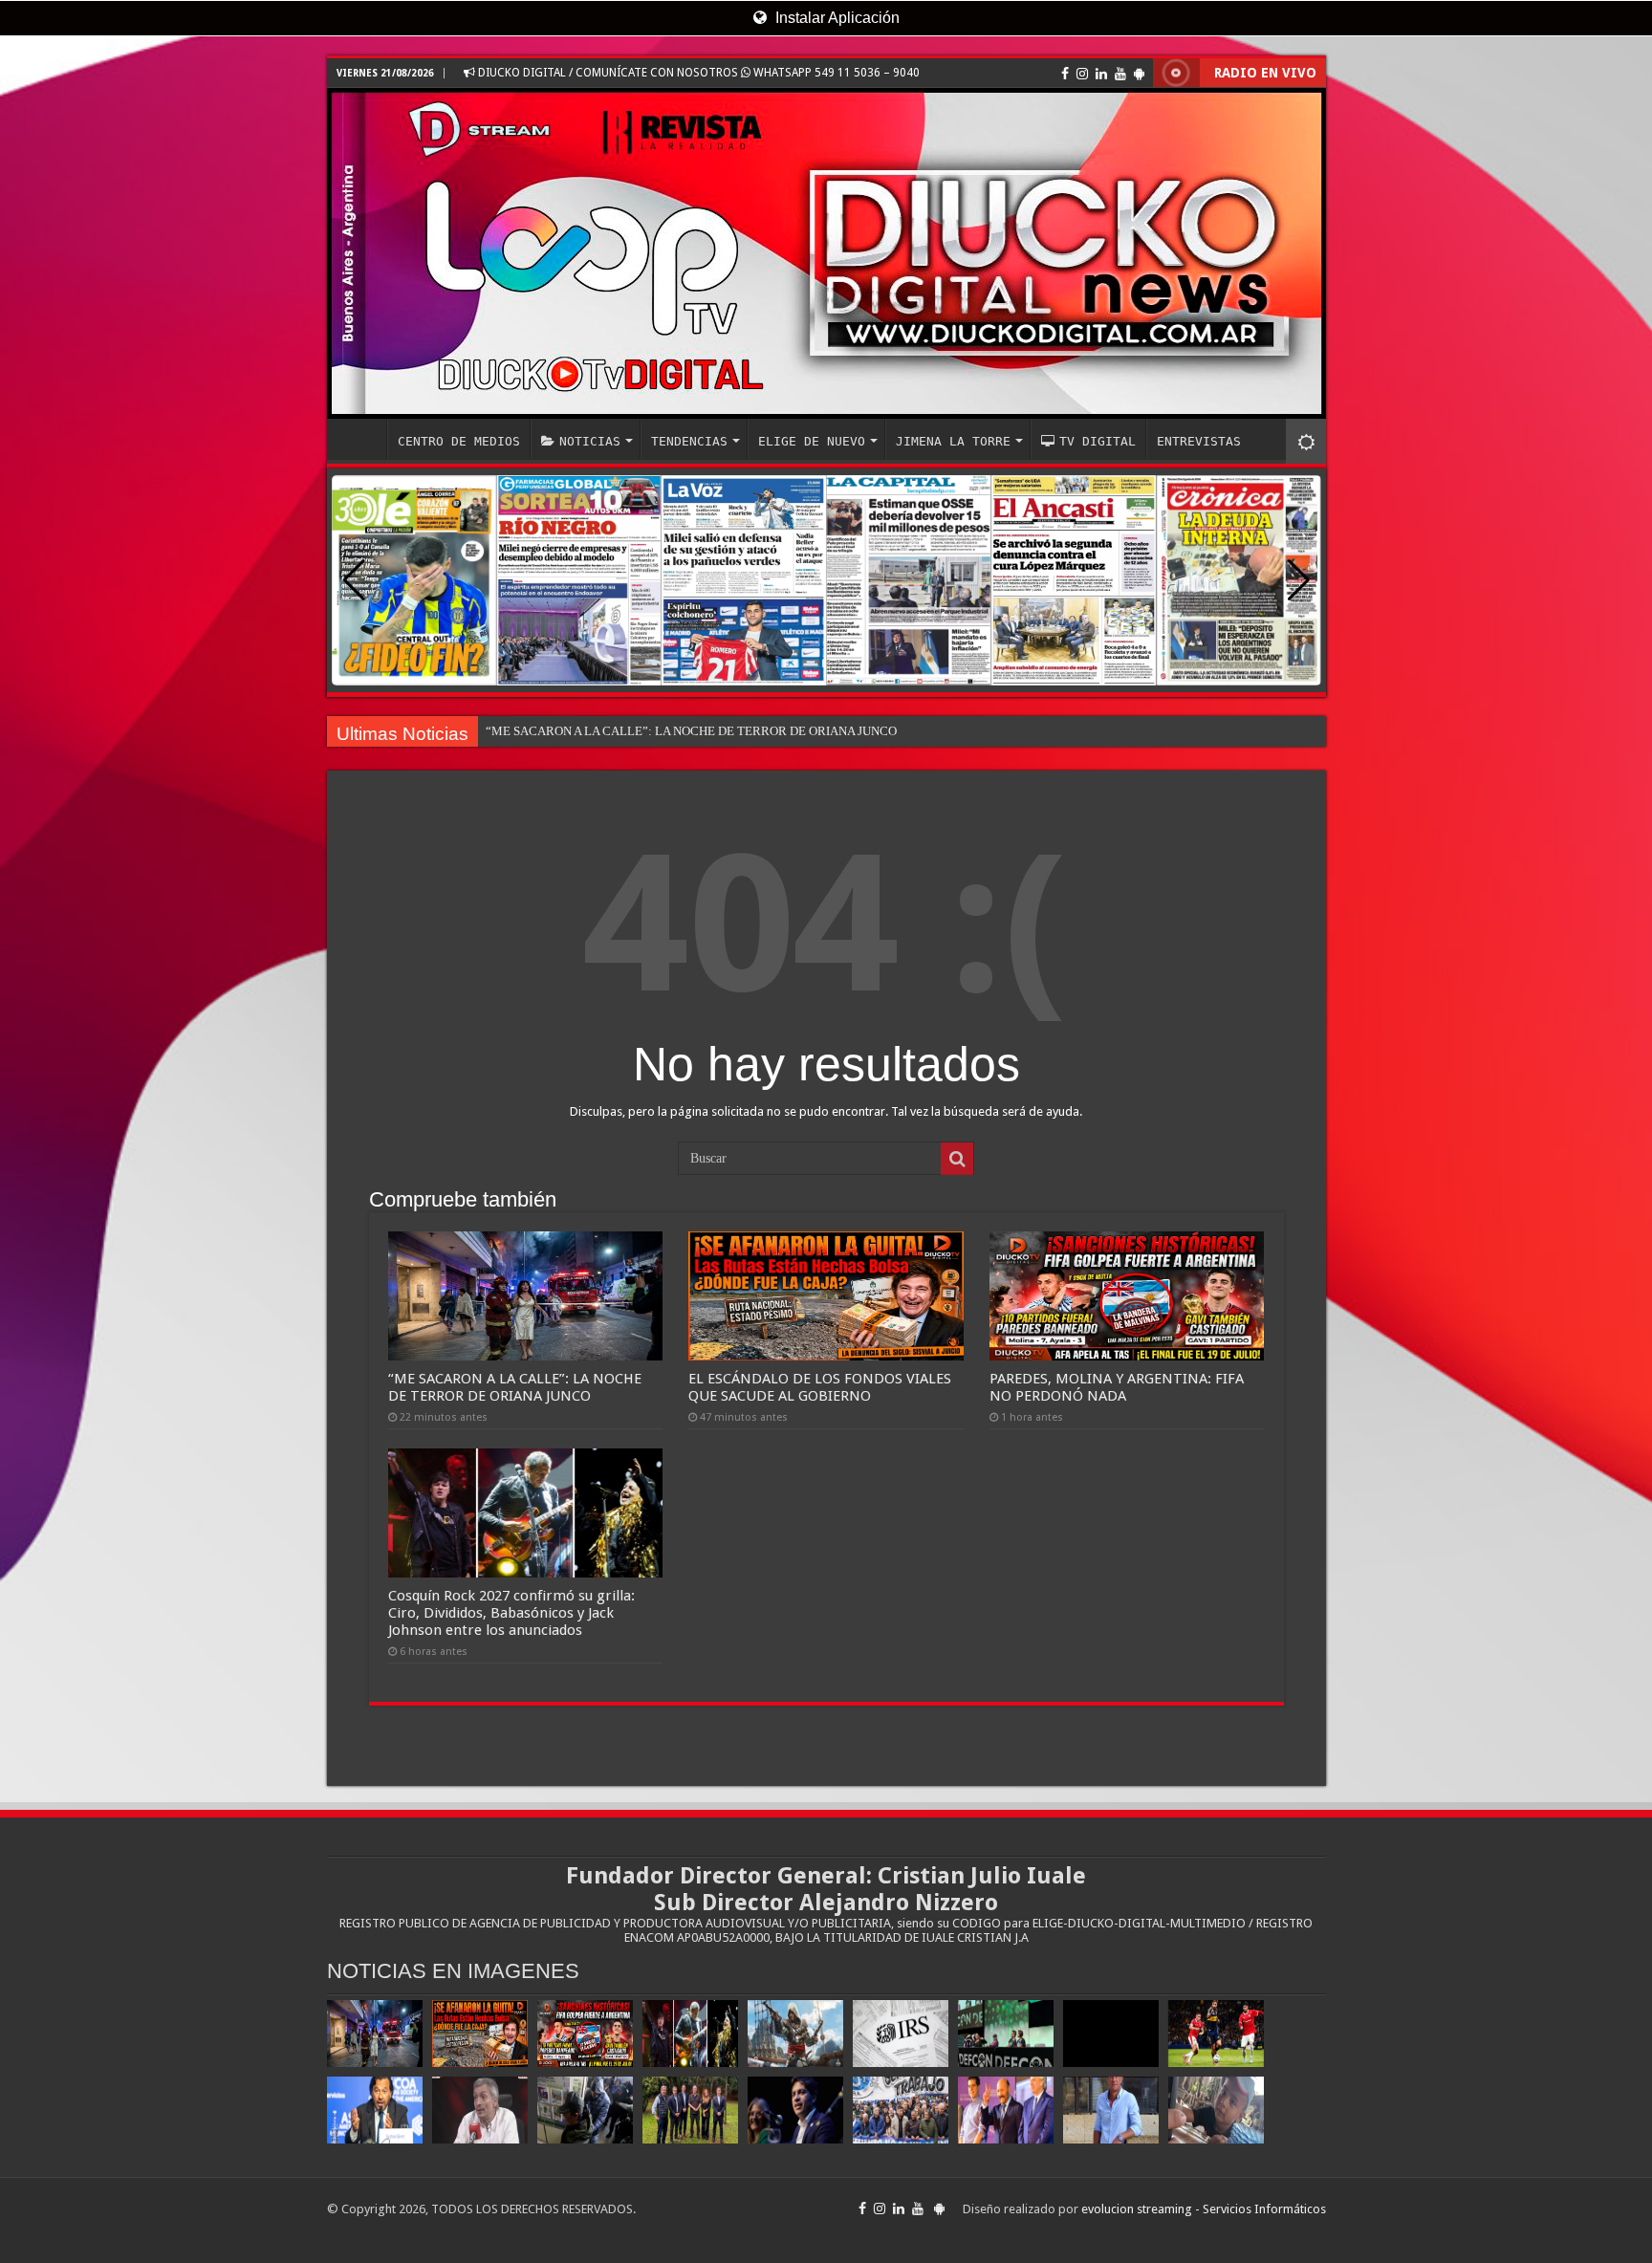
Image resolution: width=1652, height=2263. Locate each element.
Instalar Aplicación (836, 18)
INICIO (361, 439)
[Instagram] (1082, 74)
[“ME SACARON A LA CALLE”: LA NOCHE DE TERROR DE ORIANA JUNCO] (375, 2034)
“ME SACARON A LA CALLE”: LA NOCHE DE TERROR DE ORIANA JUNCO (691, 731)
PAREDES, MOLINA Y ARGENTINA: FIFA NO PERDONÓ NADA (1117, 1387)
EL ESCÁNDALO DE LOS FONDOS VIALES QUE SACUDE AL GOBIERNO (820, 1387)
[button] (1299, 580)
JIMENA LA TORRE (953, 441)
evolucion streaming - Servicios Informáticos (1204, 2209)
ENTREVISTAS (1199, 441)
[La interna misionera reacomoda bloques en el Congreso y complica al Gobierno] (690, 2110)
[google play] (1139, 74)
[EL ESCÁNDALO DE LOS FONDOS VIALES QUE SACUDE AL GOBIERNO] (480, 2034)
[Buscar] (957, 1159)
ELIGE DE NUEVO (812, 441)
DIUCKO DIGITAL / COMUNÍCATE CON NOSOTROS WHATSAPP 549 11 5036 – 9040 (697, 73)
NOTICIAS (590, 441)
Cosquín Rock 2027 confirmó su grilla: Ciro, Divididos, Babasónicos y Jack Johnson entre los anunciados (511, 1613)
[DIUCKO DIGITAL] (826, 253)
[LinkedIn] (1101, 74)
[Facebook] (1065, 74)
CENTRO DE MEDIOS (459, 441)
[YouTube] (1120, 74)
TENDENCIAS (689, 441)
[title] (1306, 441)
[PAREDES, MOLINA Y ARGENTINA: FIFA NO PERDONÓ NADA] (585, 2034)
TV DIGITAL (1098, 441)
